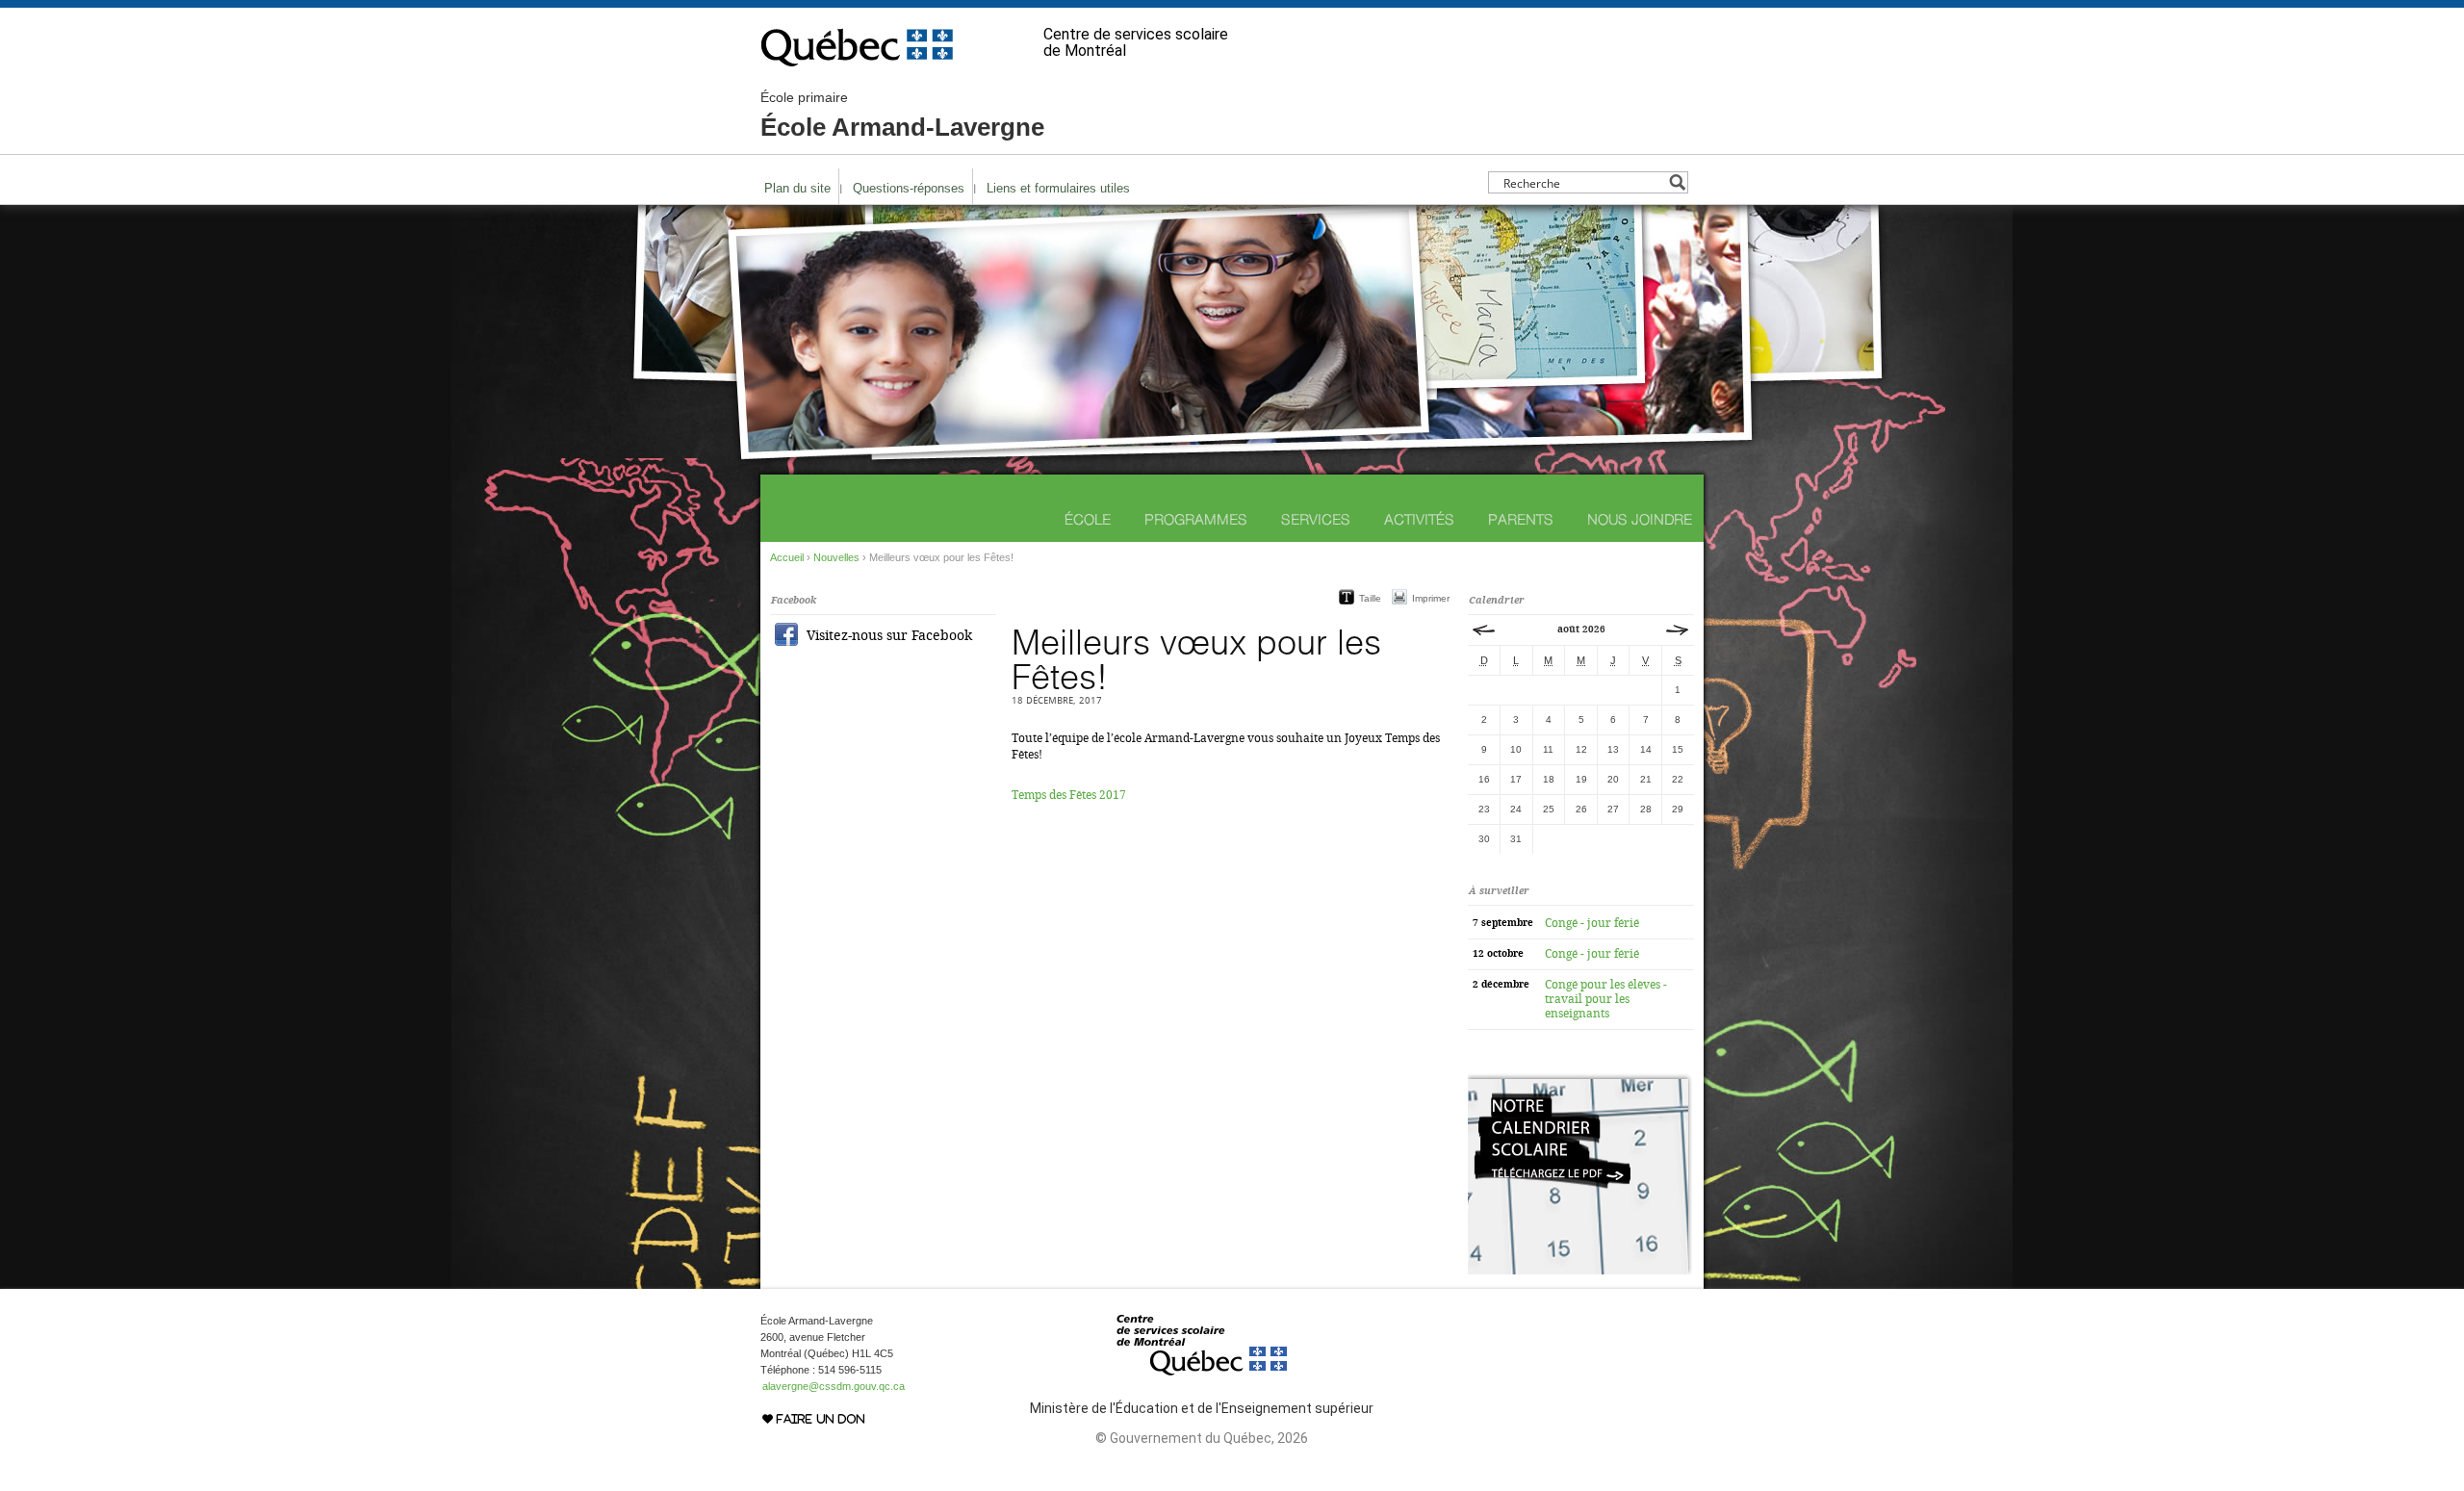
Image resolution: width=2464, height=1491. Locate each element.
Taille (1370, 598)
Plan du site (797, 188)
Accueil (787, 557)
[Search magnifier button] (1677, 182)
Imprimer (1431, 598)
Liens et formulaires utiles (1058, 188)
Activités (1419, 519)
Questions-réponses (909, 188)
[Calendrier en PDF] (1580, 1271)
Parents (1521, 519)
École (1088, 519)
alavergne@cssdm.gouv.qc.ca (834, 1386)
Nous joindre (1640, 519)
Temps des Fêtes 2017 (1069, 795)
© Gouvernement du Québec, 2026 (1202, 1438)
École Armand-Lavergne (902, 116)
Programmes (1196, 519)
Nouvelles (836, 557)
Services (1316, 519)
